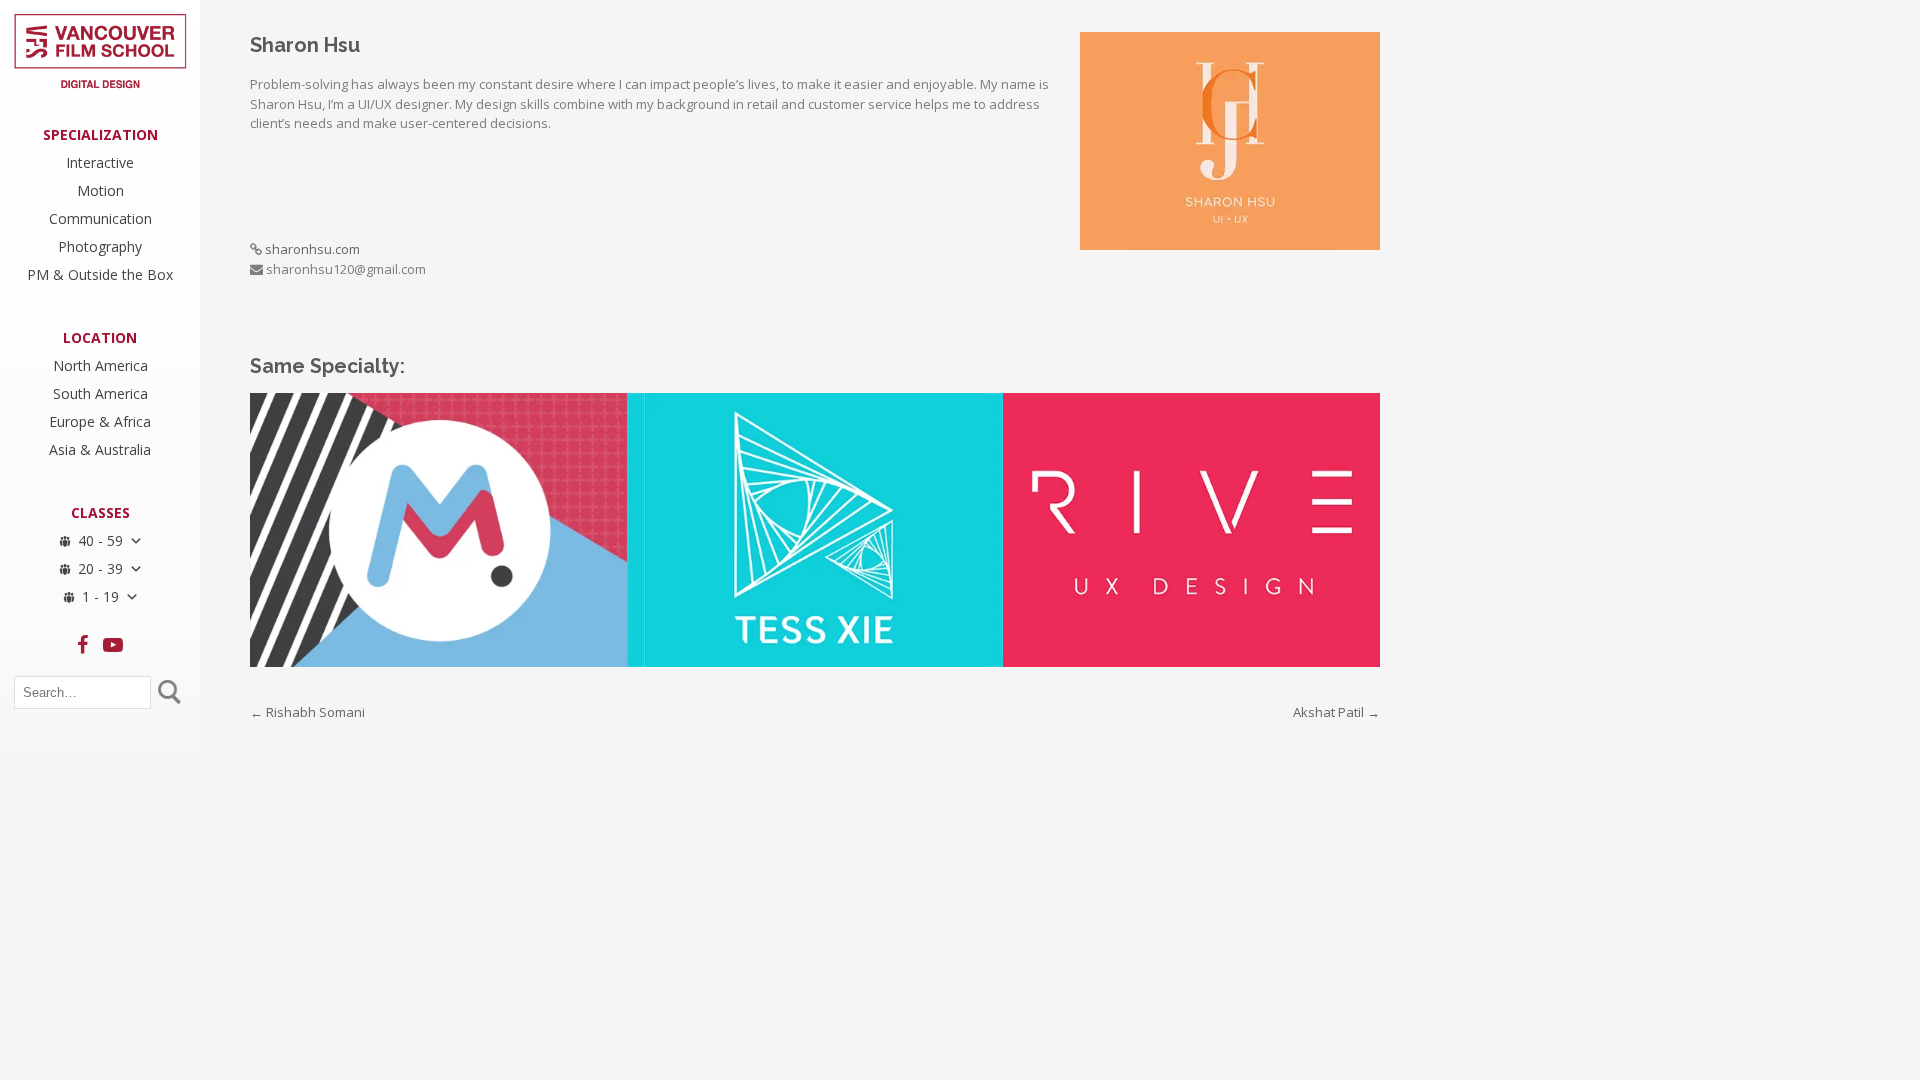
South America (100, 393)
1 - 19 (100, 596)
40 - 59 (100, 540)
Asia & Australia (100, 449)
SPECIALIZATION (100, 134)
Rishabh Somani (307, 712)
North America (100, 365)
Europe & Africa (100, 421)
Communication (100, 218)
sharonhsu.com (312, 249)
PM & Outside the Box (100, 274)
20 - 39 (100, 568)
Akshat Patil (1336, 712)
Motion (100, 190)
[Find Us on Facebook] (82, 645)
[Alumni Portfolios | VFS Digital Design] (100, 51)
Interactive (100, 162)
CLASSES (100, 512)
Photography (100, 246)
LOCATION (100, 337)
